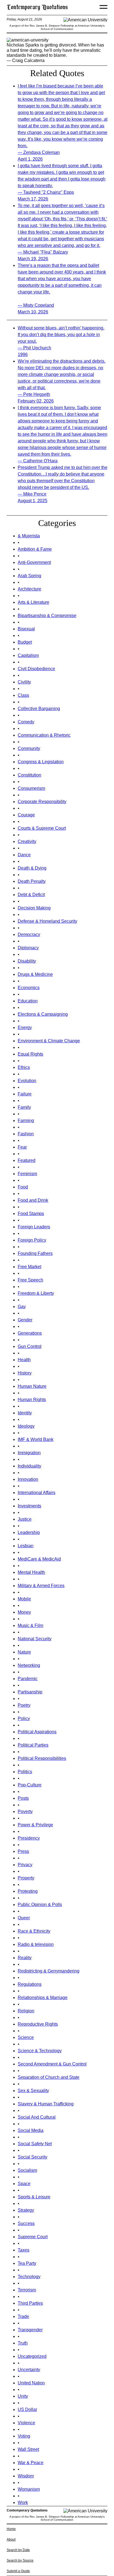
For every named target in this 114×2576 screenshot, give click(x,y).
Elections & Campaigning (43, 1014)
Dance (24, 855)
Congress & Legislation (41, 762)
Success (26, 2223)
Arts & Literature (33, 602)
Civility (24, 682)
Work (23, 2502)
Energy (25, 1027)
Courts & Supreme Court (42, 828)
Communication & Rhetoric (44, 735)
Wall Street (28, 2449)
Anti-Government (34, 562)
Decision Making (34, 908)
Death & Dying (32, 868)
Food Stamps (31, 1214)
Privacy (25, 1865)
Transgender (30, 2330)
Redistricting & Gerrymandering (49, 1971)
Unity (23, 2396)
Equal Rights (30, 1054)
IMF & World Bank (36, 1439)
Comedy (26, 722)
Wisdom (26, 2476)
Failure (25, 1094)
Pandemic (28, 1679)
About (11, 2539)
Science (26, 2037)
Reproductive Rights (38, 2024)
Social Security (33, 2157)
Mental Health (31, 1572)
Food (23, 1187)
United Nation (31, 2383)
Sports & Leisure (34, 2197)
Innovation (28, 1479)
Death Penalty (32, 881)
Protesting (28, 1891)
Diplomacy (28, 948)
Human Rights (32, 1400)
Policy (24, 1718)
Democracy (29, 934)
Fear (22, 1147)
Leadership (29, 1532)
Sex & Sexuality (33, 2091)
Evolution (27, 1081)
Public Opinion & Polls (40, 1905)
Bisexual (26, 629)
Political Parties (33, 1745)
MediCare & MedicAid (39, 1559)
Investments (29, 1506)
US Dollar (27, 2409)
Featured (27, 1160)
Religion (26, 2011)
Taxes (24, 2250)
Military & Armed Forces (41, 1586)
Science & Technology (40, 2051)
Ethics (24, 1067)
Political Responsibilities (42, 1758)
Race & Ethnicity (34, 1931)
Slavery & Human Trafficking (46, 2104)
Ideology (26, 1426)
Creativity (27, 841)
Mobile (24, 1599)
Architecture (29, 589)
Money (24, 1612)
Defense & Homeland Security (47, 921)
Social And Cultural (37, 2117)
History (25, 1373)
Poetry (24, 1705)
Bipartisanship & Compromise (47, 616)
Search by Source (20, 2560)
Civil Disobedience (36, 669)
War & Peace (31, 2463)
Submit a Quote (18, 2571)
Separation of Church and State (49, 2077)
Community (29, 748)
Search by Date (18, 2550)
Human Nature (32, 1386)
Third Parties (30, 2303)
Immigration (29, 1453)
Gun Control (30, 1346)
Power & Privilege (35, 1825)
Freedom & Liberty (36, 1293)
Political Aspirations (37, 1732)
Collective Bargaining (39, 709)
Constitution (29, 775)
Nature (24, 1652)
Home (11, 2529)
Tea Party (27, 2263)
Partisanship (30, 1692)
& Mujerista (29, 536)
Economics (29, 988)
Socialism (27, 2170)
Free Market (29, 1267)
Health (24, 1360)
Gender (25, 1320)
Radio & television (36, 1944)
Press (23, 1851)
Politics (25, 1772)
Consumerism (31, 788)
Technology (29, 2277)
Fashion (26, 1134)
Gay (22, 1307)
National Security (35, 1639)
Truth (23, 2343)
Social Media (31, 2130)
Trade (23, 2316)
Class (23, 695)
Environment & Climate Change (49, 1041)
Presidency (29, 1838)
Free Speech (30, 1280)
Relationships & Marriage (43, 1998)
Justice (25, 1519)
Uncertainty (29, 2370)
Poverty (25, 1812)
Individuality (29, 1466)
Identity (25, 1413)
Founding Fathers (35, 1253)
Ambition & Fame (35, 549)
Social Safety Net (35, 2144)
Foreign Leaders (34, 1227)
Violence (26, 2423)
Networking (29, 1665)
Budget (25, 642)
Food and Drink (33, 1200)
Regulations (30, 1984)
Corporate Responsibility (42, 802)
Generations (30, 1333)
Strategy (26, 2210)
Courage (26, 815)
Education (28, 1001)
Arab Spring (29, 576)
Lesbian (26, 1546)
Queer (24, 1918)
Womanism (29, 2489)
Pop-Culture (30, 1785)
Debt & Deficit (31, 895)
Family (24, 1107)
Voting (24, 2436)
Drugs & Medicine (35, 974)
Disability (27, 961)
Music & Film (30, 1625)
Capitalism (28, 655)
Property (26, 1878)
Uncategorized (32, 2356)
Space (24, 2184)
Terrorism (27, 2290)
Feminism (27, 1174)
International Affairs (37, 1493)
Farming (26, 1121)
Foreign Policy (32, 1240)
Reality (25, 1958)
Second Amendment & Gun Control (52, 2064)
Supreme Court (33, 2237)
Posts (23, 1798)
